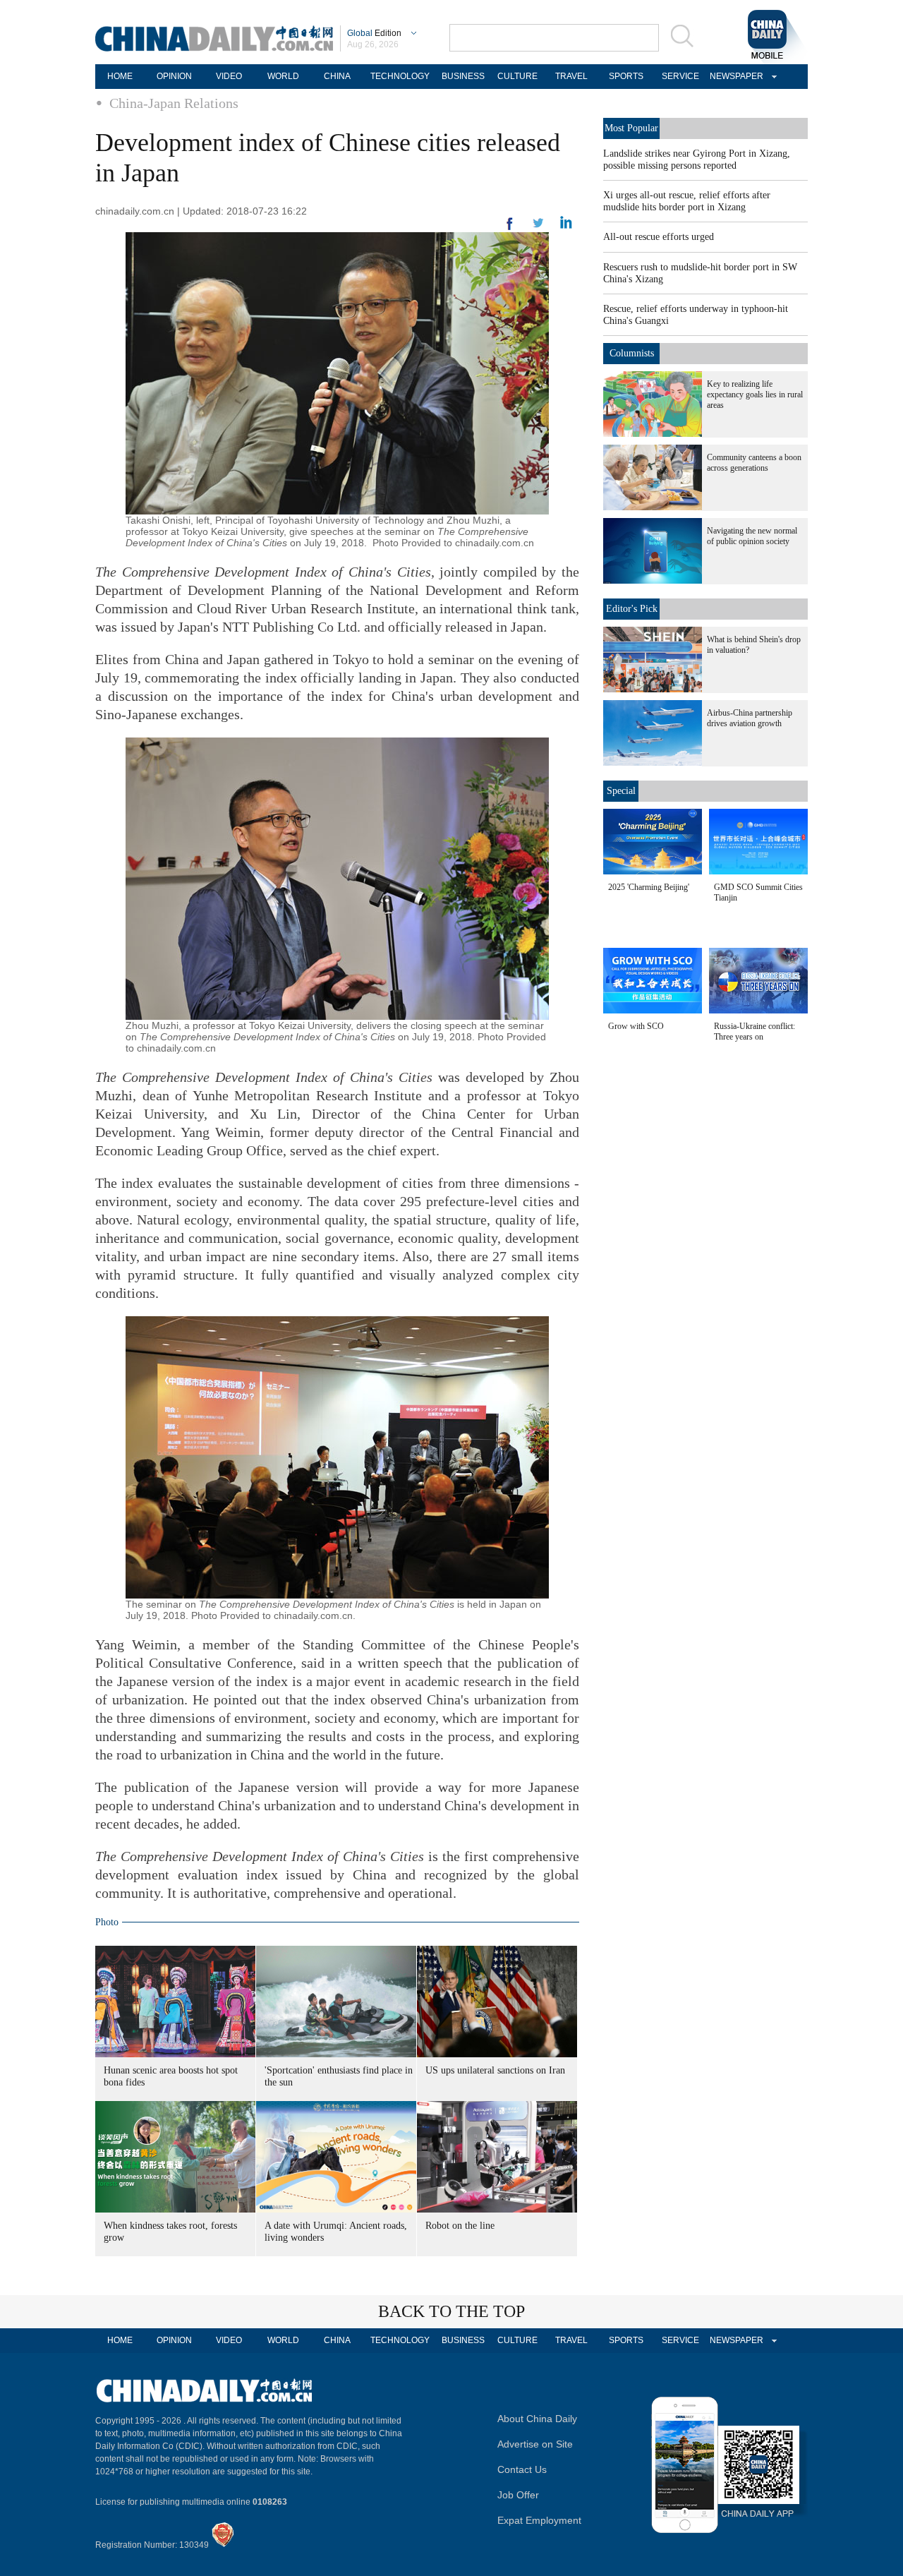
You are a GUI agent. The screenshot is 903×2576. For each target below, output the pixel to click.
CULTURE (517, 76)
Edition (374, 33)
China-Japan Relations (174, 103)
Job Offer (518, 2495)
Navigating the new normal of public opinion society (752, 536)
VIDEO (229, 76)
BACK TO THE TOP (451, 2311)
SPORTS (626, 76)
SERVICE (680, 76)
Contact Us (522, 2469)
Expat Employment (539, 2520)
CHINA (337, 76)
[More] (510, 229)
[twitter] (566, 226)
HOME (120, 76)
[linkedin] (538, 227)
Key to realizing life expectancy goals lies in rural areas (755, 395)
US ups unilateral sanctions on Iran (495, 2070)
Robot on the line (460, 2226)
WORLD (283, 76)
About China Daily (537, 2419)
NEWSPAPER (734, 76)
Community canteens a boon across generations (754, 463)
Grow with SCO (636, 1026)
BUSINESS (463, 76)
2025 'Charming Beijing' (649, 887)
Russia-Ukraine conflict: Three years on (754, 1031)
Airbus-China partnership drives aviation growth (750, 718)
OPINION (174, 76)
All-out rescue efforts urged (659, 237)
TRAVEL (571, 76)
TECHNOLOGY (400, 76)
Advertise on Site (535, 2444)
